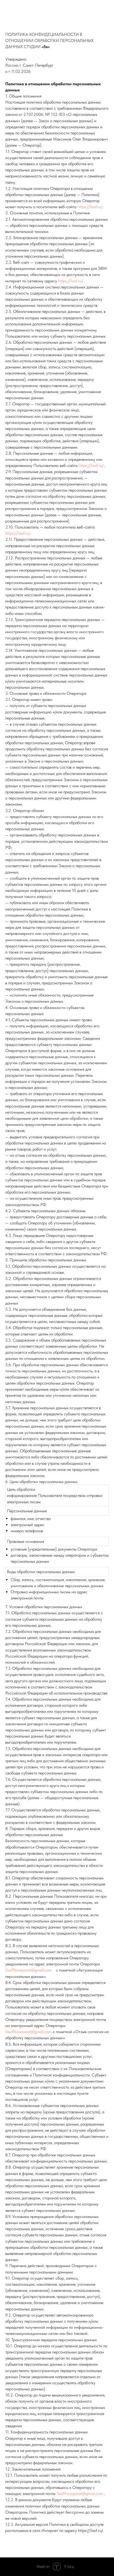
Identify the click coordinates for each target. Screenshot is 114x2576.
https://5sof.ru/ (90, 207)
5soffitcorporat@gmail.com (28, 1970)
